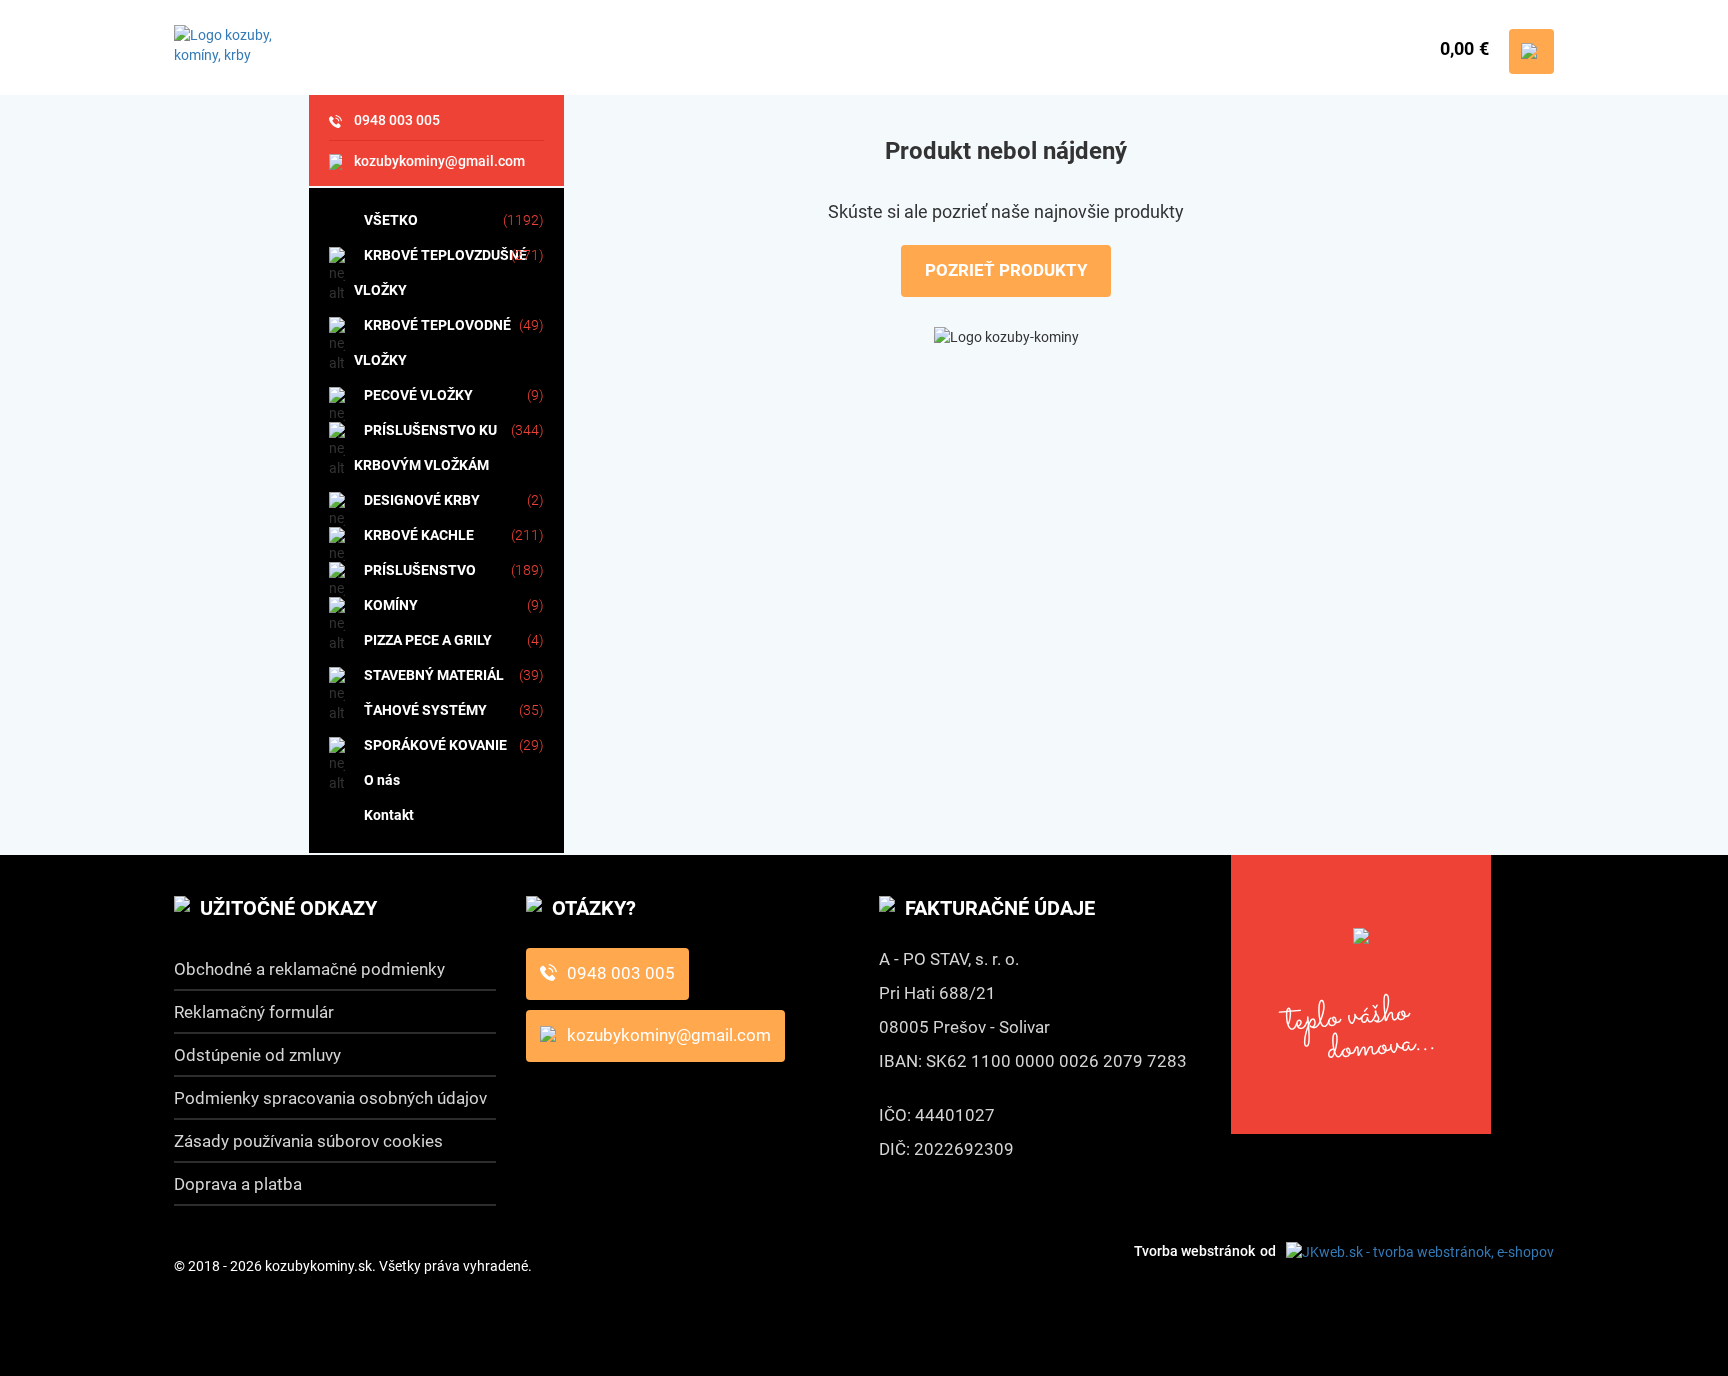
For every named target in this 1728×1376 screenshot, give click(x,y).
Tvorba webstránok (1194, 1251)
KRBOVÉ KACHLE (419, 535)
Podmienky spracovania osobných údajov (330, 1098)
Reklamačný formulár (254, 1012)
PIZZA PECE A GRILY (428, 640)
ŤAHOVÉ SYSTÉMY (425, 710)
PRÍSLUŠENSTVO (420, 570)
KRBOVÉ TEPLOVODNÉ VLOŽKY (432, 342)
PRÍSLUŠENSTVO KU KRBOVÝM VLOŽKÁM (425, 447)
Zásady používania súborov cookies (308, 1141)
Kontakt (389, 815)
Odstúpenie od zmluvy (257, 1055)
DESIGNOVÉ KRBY (422, 500)
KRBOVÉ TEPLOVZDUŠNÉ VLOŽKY (440, 272)
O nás (382, 780)
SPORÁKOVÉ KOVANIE (435, 745)
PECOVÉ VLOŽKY (418, 395)
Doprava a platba (238, 1184)
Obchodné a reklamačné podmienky (309, 969)
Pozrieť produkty (1006, 270)
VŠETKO (391, 220)
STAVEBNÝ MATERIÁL (434, 675)
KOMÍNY (391, 605)
